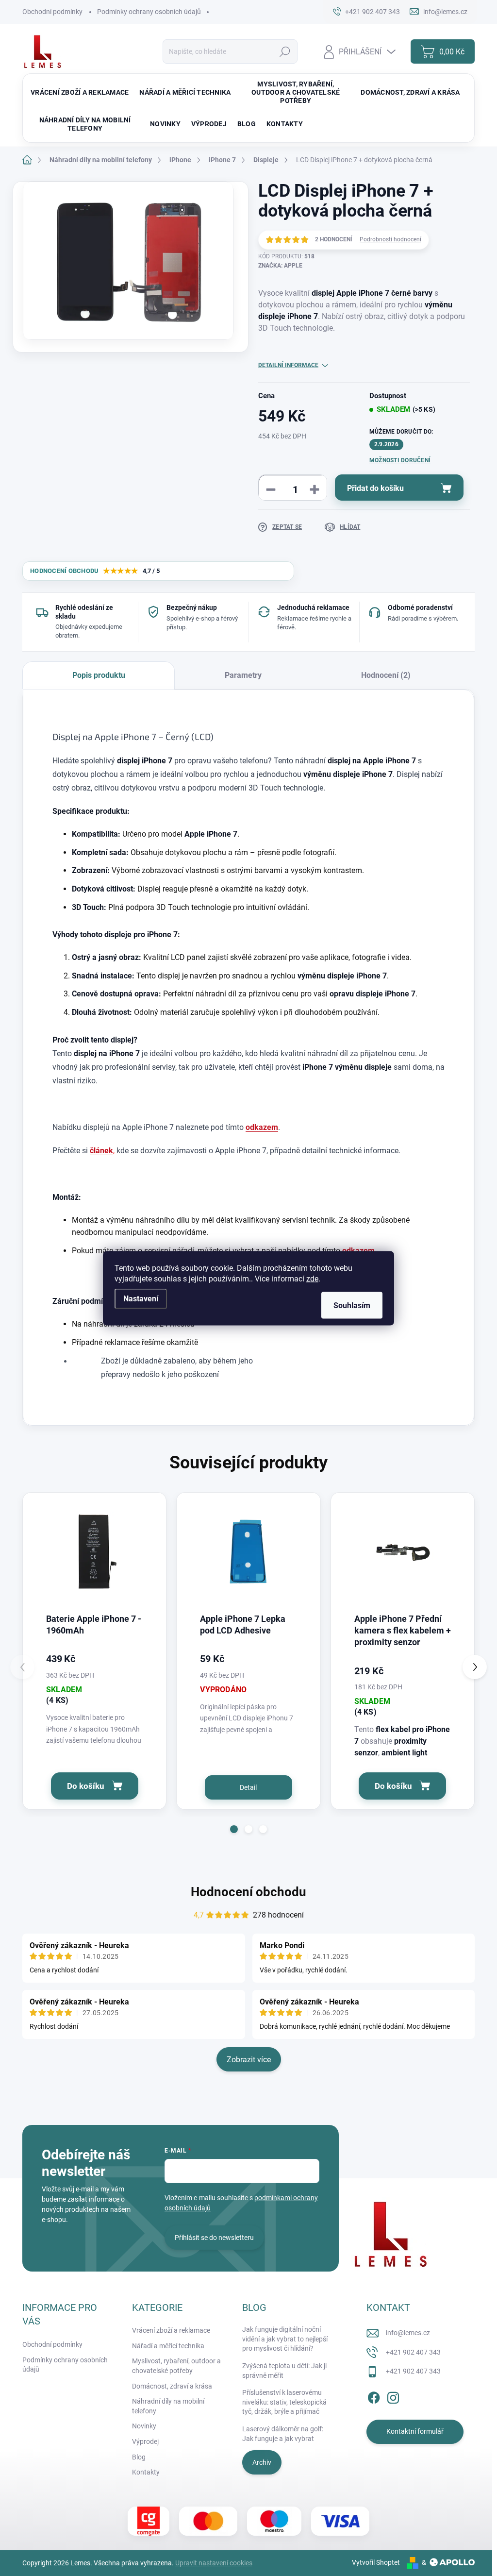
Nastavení (141, 1298)
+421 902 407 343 (413, 2352)
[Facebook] (374, 2396)
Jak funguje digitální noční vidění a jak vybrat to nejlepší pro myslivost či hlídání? (285, 2339)
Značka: (280, 266)
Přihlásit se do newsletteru (214, 2238)
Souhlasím (352, 1305)
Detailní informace (288, 365)
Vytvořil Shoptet (376, 2562)
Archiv (262, 2462)
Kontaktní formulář (415, 2431)
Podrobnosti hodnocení (390, 239)
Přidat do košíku (375, 488)
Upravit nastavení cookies (214, 2563)
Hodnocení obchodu (248, 1892)
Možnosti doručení (400, 460)
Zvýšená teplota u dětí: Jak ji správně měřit (284, 2371)
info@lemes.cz (408, 2333)
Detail (248, 1787)
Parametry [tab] (243, 675)
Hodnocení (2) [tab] (386, 675)
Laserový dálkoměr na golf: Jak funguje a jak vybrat (283, 2434)
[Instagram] (393, 2396)
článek (101, 1151)
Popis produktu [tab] (99, 675)
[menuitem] (80, 93)
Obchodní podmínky (52, 12)
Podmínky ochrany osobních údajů (149, 12)
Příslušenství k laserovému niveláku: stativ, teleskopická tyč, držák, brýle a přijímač (284, 2402)
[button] (234, 1829)
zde (312, 1278)
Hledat (285, 51)
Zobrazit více (249, 2060)
